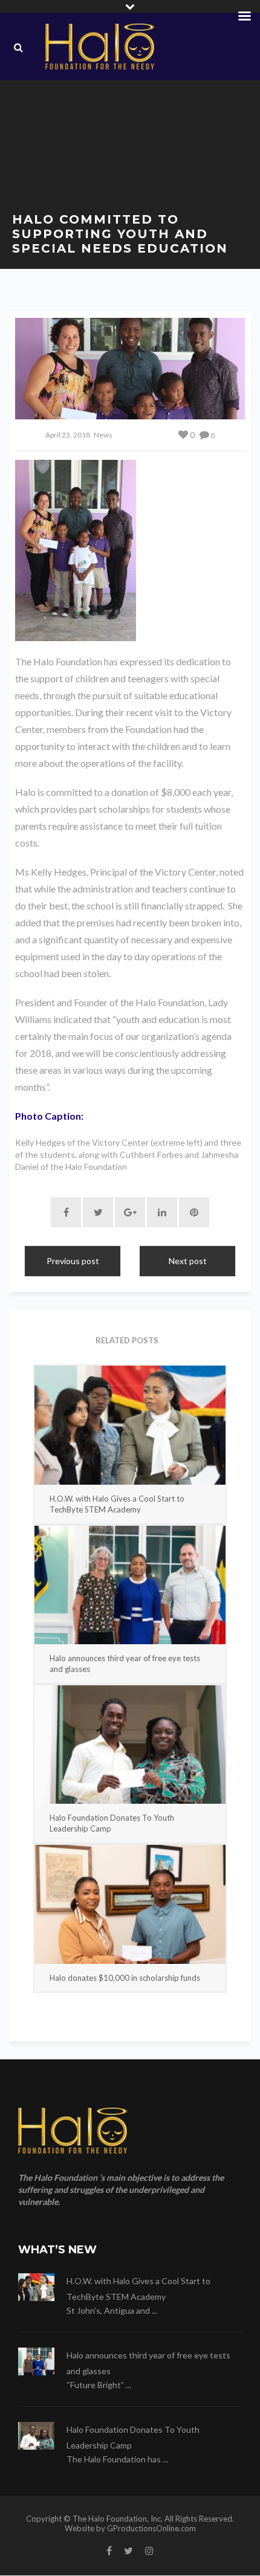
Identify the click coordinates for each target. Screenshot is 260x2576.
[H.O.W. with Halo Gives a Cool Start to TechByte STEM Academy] (130, 1425)
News (103, 435)
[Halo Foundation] (100, 47)
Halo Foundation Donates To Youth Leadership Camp (112, 1823)
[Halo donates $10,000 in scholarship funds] (130, 1904)
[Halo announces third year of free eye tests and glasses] (130, 1585)
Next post (188, 1261)
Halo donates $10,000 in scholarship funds (125, 1978)
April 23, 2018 (68, 435)
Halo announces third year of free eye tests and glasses (125, 1664)
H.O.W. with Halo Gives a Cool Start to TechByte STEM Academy (117, 1504)
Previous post (73, 1261)
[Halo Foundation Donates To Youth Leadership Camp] (130, 1745)
